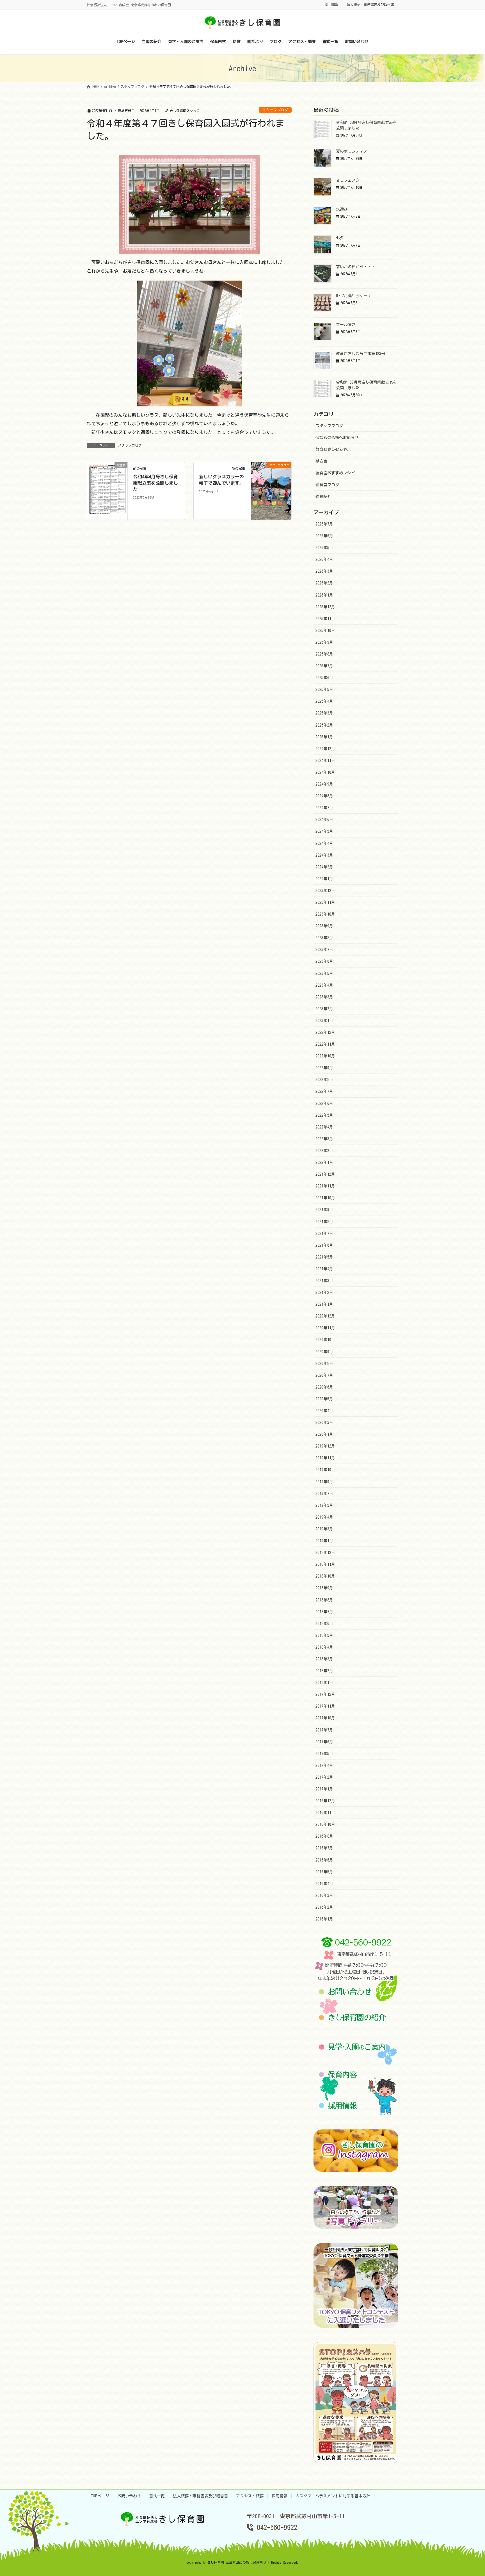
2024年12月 (325, 749)
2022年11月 (325, 1044)
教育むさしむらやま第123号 (361, 354)
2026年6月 (324, 536)
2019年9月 (324, 1482)
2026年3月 (324, 571)
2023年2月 (324, 1009)
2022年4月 (324, 1127)
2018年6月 (324, 1624)
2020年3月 (324, 1423)
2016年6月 (324, 1860)
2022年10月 (325, 1056)
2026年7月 (324, 524)
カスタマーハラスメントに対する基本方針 (333, 2496)
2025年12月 (325, 607)
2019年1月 (324, 1541)
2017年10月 (325, 1718)
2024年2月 (324, 867)
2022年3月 (324, 1139)
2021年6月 (324, 1245)
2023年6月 (324, 961)
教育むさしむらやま (333, 449)
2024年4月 (324, 843)
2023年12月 (325, 891)
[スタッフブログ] (271, 483)
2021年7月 (324, 1234)
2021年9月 (324, 1210)
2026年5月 (324, 548)
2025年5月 (324, 689)
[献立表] (107, 490)
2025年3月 (324, 713)
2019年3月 (324, 1529)
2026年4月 (324, 559)
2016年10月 (325, 1824)
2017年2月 (324, 1777)
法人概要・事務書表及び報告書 (370, 4)
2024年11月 (325, 761)
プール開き (346, 325)
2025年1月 (324, 737)
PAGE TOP (468, 2494)
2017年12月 (325, 1694)
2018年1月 (324, 1683)
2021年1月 (324, 1304)
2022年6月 (324, 1103)
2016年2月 (324, 1907)
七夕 (340, 238)
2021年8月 (324, 1222)
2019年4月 (324, 1517)
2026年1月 (324, 595)
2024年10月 (325, 772)
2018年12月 (325, 1553)
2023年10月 (325, 914)
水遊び (342, 209)
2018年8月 (324, 1600)
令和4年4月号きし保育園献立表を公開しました (155, 483)
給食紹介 (323, 497)
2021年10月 (325, 1198)
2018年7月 (324, 1612)
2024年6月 (324, 820)
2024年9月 (324, 784)
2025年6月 (324, 678)
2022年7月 (324, 1091)
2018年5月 (324, 1635)
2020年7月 (324, 1375)
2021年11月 (325, 1186)
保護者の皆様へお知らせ (337, 438)
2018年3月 (324, 1659)
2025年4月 (324, 701)
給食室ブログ (327, 485)
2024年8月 (324, 796)
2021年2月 (324, 1292)
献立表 (321, 461)
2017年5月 (324, 1754)
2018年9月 (324, 1588)
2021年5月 (324, 1257)
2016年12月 (325, 1801)
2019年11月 (325, 1458)
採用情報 (332, 4)
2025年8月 (324, 654)
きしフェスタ (348, 180)
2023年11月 (325, 902)
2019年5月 (324, 1505)
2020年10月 (325, 1340)
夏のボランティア (352, 151)
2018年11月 (325, 1564)
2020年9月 (324, 1352)
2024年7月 (324, 808)
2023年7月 (324, 950)
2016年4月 (324, 1884)
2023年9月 (324, 926)
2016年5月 (324, 1872)
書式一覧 (157, 2496)
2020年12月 (325, 1316)
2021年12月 (325, 1174)
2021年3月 (324, 1281)
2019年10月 (325, 1470)
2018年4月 (324, 1647)
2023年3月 (324, 997)
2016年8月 (324, 1836)
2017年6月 (324, 1742)
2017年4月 (324, 1765)
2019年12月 (325, 1446)
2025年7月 (324, 666)
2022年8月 (324, 1080)
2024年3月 (324, 855)
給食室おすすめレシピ (335, 473)
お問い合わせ (129, 2496)
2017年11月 (325, 1706)
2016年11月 (325, 1813)
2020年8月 (324, 1364)
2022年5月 (324, 1115)
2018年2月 (324, 1671)
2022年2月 (324, 1151)
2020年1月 (324, 1434)
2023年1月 (324, 1021)
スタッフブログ (275, 110)
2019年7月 (324, 1494)
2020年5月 (324, 1399)
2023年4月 (324, 985)
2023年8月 (324, 938)
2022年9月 (324, 1068)
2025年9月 (324, 642)
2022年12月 (325, 1032)
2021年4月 (324, 1269)
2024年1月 (324, 879)
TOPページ (100, 2496)
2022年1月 (324, 1162)
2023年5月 (324, 973)
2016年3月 (324, 1895)
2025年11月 (325, 619)
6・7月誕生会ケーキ (354, 296)
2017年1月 (324, 1789)
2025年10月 (325, 631)
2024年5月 (324, 831)
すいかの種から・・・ (356, 267)
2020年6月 (324, 1387)
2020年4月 (324, 1411)
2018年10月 (325, 1576)
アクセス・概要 (250, 2496)
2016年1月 (324, 1919)
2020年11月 (325, 1328)
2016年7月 (324, 1848)
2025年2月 (324, 725)
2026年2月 (324, 583)
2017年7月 (324, 1730)
